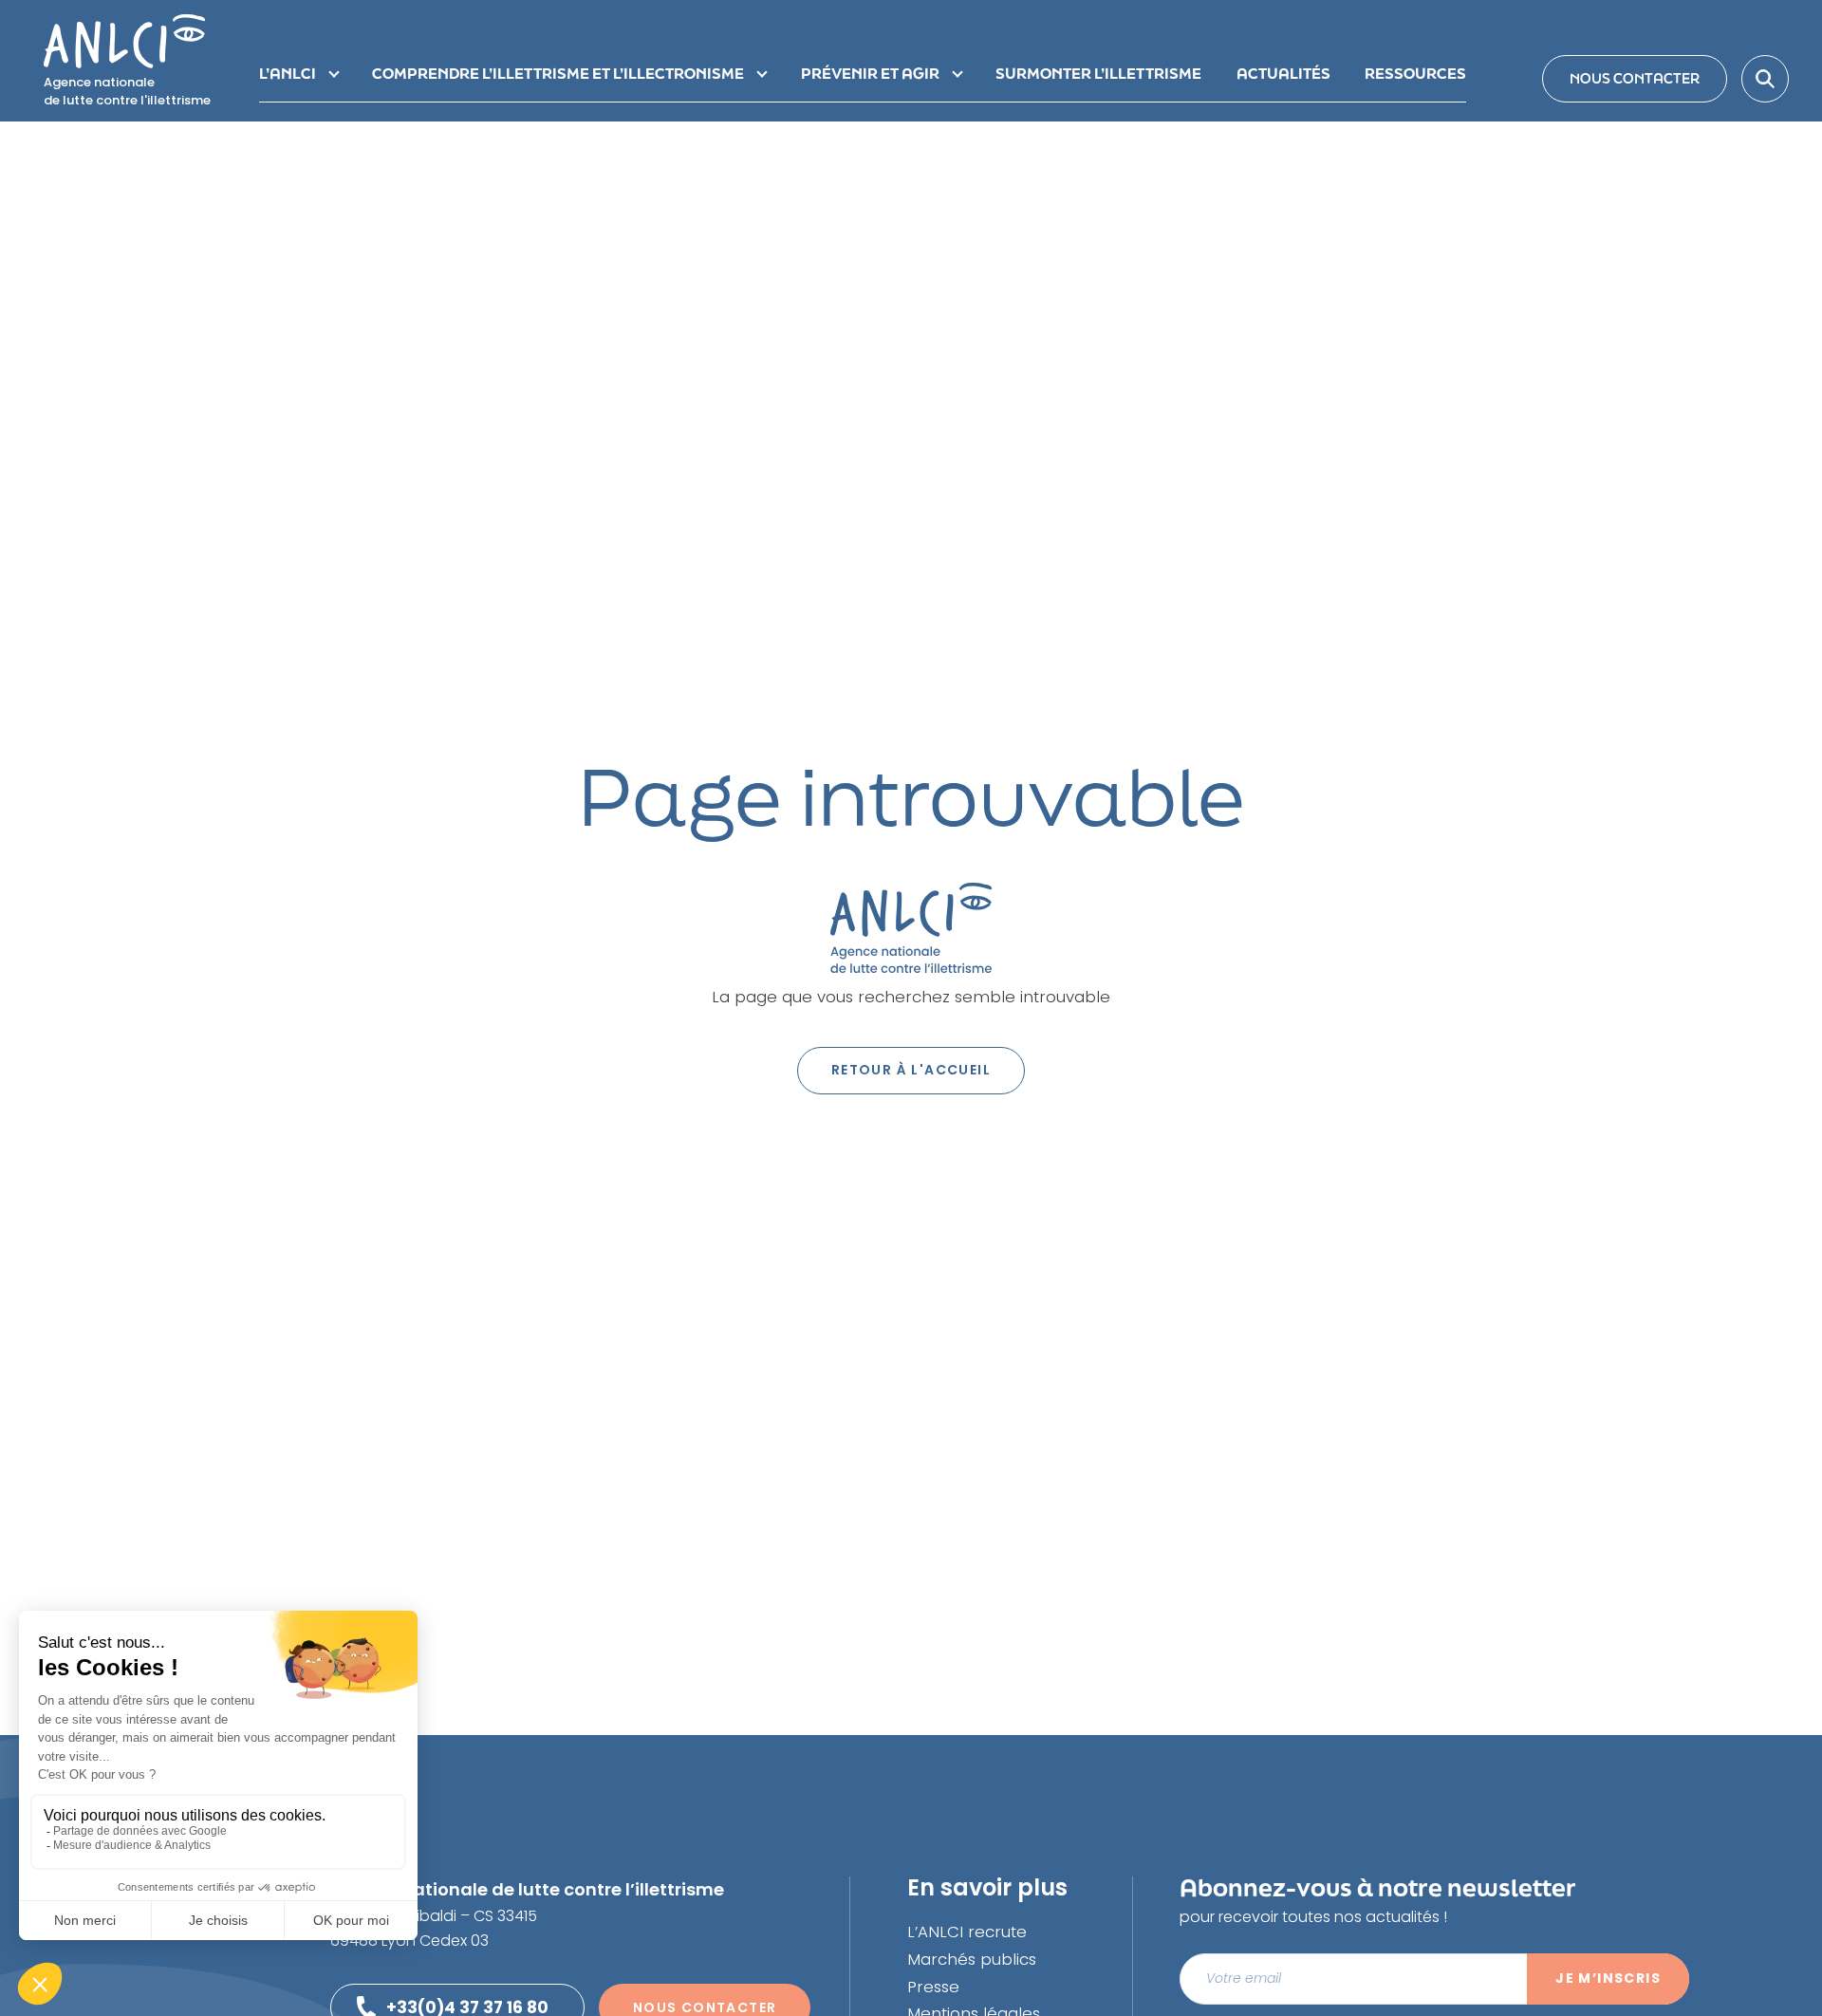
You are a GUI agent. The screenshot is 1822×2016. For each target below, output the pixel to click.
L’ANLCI (288, 73)
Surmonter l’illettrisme (1098, 73)
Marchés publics (972, 1959)
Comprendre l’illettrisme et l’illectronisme (558, 73)
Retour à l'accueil (911, 1070)
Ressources (1415, 73)
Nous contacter (1635, 78)
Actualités (1283, 73)
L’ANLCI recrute (967, 1932)
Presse (933, 1987)
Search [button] (1765, 79)
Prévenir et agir (870, 73)
